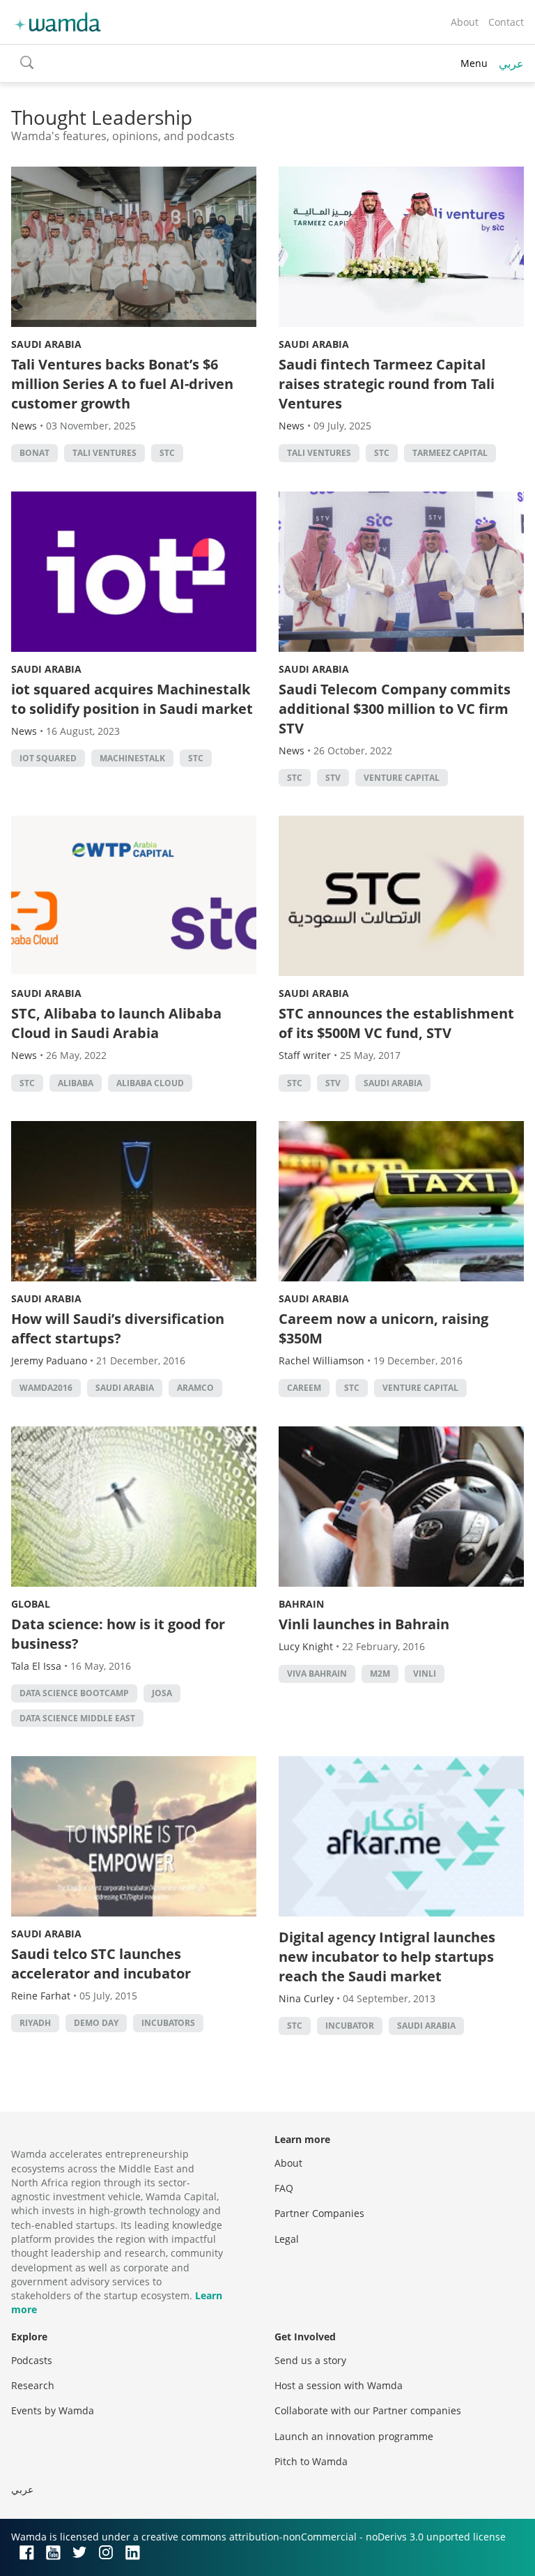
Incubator (350, 2026)
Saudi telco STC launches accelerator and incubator (101, 1964)
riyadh (35, 2023)
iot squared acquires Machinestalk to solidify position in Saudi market (132, 699)
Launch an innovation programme (354, 2436)
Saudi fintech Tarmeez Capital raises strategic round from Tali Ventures (387, 384)
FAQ (284, 2188)
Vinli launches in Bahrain (364, 1624)
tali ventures (104, 453)
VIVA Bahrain (317, 1674)
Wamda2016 (46, 1388)
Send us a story (310, 2360)
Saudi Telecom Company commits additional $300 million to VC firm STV (395, 709)
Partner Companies (319, 2213)
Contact (506, 22)
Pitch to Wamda (311, 2461)
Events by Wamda (53, 2410)
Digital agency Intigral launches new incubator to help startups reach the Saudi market (387, 1957)
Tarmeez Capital (450, 453)
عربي (511, 63)
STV (333, 778)
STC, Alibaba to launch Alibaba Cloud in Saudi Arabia (116, 1023)
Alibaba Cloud (150, 1083)
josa (162, 1693)
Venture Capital (402, 778)
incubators (168, 2023)
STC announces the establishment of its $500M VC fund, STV (396, 1023)
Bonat (34, 453)
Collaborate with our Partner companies (368, 2410)
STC (167, 453)
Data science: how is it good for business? (118, 1634)
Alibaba (76, 1083)
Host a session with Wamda (339, 2385)
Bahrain (301, 1604)
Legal (287, 2239)
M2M (380, 1674)
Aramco (195, 1388)
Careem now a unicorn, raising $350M (383, 1328)
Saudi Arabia (46, 344)
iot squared (48, 758)
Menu (474, 63)
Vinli (425, 1674)
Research (33, 2385)
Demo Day (96, 2023)
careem (304, 1388)
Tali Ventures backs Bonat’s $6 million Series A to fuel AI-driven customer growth (122, 384)
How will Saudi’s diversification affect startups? (118, 1328)
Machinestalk (132, 758)
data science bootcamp (74, 1693)
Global (31, 1604)
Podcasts (32, 2360)
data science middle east (77, 1718)
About (465, 22)
